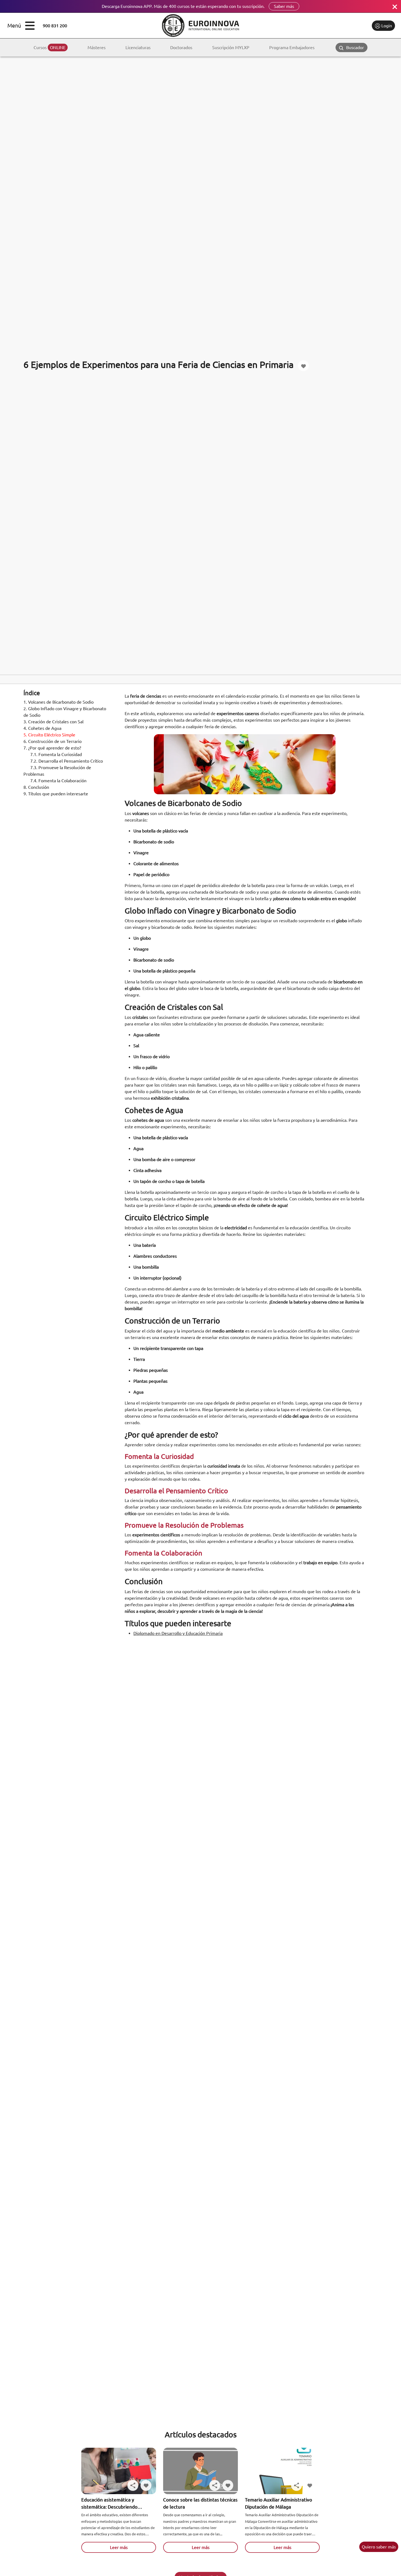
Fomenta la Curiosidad (57, 754)
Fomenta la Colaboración (59, 781)
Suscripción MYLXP (231, 47)
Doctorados (181, 47)
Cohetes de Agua (43, 728)
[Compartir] (133, 2485)
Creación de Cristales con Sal (54, 722)
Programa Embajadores (292, 47)
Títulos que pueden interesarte (56, 794)
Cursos (50, 47)
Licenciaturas (138, 47)
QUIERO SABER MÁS (379, 2547)
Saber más (284, 6)
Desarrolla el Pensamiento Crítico (67, 761)
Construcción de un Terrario (53, 741)
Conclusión (37, 787)
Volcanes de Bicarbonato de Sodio (59, 702)
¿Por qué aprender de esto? (53, 748)
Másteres (97, 47)
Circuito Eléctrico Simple (50, 735)
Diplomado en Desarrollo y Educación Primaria (178, 1633)
